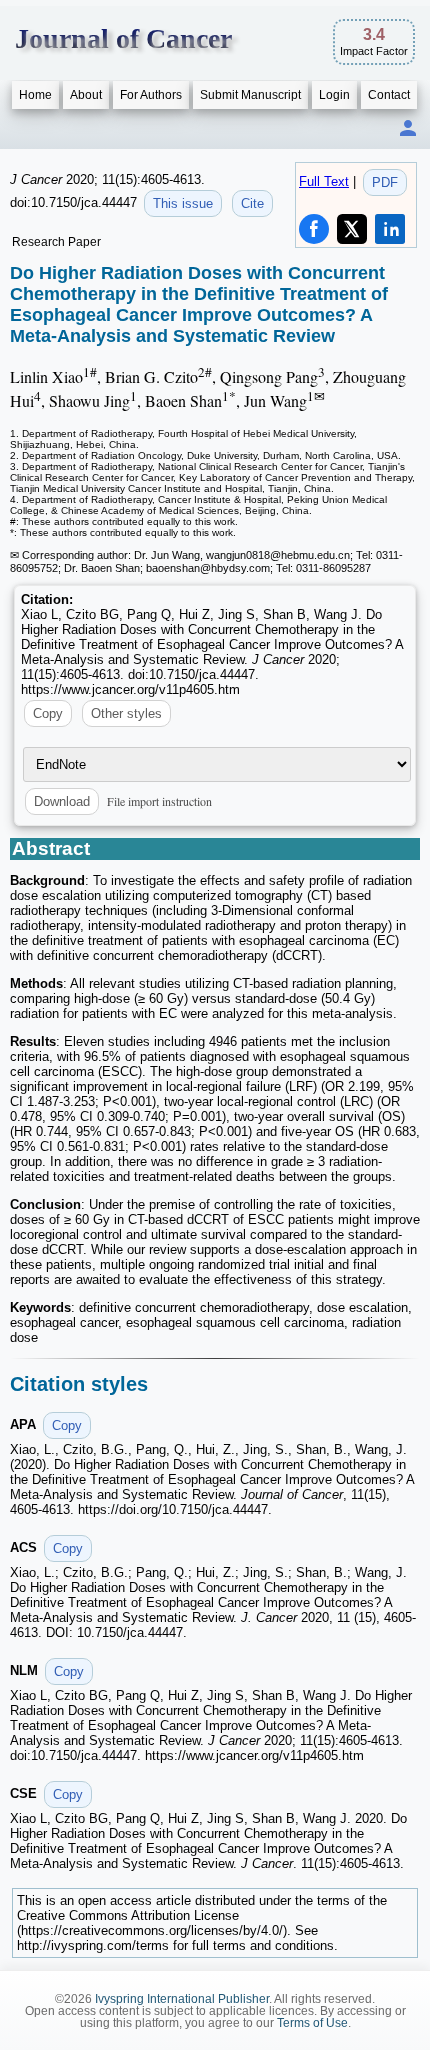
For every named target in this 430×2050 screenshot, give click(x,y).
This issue (183, 203)
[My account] (408, 129)
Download (62, 801)
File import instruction (159, 801)
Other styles (126, 713)
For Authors (151, 95)
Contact (389, 95)
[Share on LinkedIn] (390, 229)
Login (334, 95)
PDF (385, 182)
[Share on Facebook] (314, 229)
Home (35, 95)
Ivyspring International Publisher (182, 1999)
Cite (252, 203)
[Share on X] (352, 229)
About (86, 95)
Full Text (324, 181)
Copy (48, 713)
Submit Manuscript (250, 95)
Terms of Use (312, 2023)
